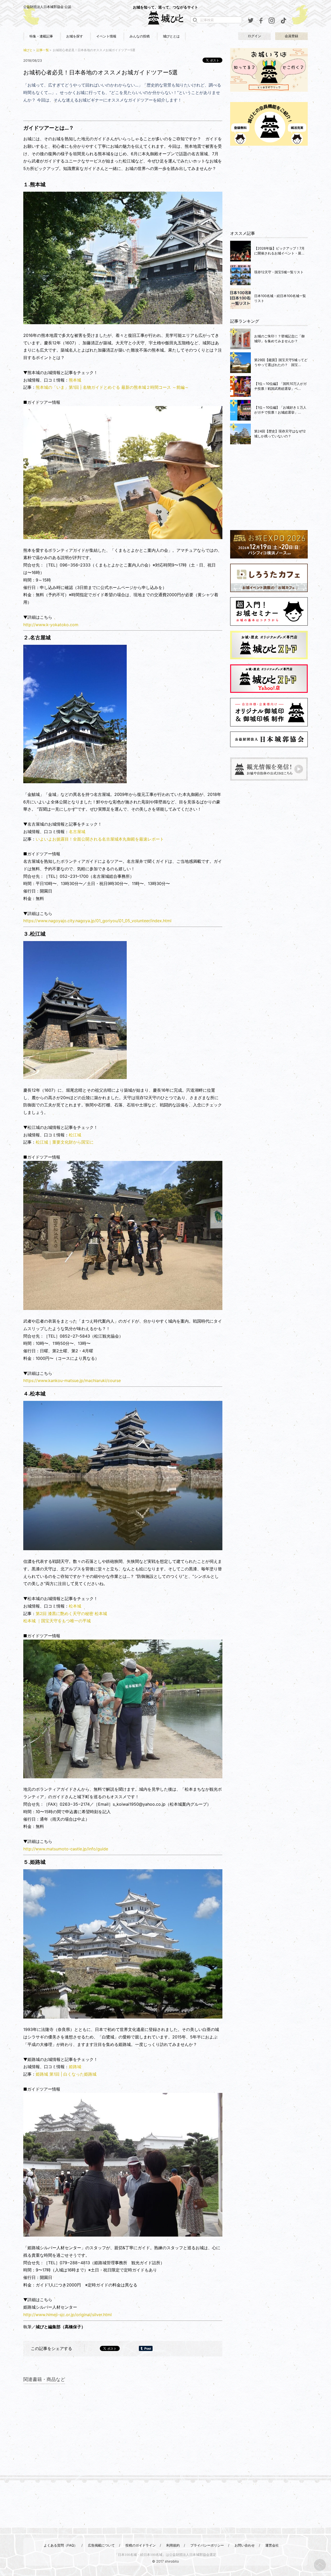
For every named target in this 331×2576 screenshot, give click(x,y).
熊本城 (75, 380)
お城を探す (75, 36)
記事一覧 (43, 50)
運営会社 (272, 2545)
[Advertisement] (269, 188)
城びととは (171, 36)
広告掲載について (101, 2545)
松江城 (75, 1135)
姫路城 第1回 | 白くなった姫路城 (66, 2074)
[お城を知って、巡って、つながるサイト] (165, 18)
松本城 (75, 1606)
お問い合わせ (245, 2545)
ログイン (254, 36)
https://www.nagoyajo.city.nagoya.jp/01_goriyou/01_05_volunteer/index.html (97, 921)
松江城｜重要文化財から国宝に (65, 1142)
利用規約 (173, 2545)
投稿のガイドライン (141, 2545)
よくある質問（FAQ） (61, 2545)
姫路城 (75, 2067)
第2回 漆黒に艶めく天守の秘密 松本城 (71, 1613)
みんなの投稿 (140, 36)
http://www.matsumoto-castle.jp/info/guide (66, 1849)
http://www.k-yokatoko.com (51, 625)
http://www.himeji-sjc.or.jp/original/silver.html (68, 2315)
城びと (28, 50)
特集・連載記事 (41, 36)
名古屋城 (77, 832)
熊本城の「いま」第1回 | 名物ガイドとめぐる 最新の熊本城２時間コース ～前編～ (112, 387)
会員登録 (291, 36)
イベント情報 (106, 36)
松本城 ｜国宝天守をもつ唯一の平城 (57, 1621)
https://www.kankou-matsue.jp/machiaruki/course (72, 1380)
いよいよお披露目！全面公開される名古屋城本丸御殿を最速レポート (100, 839)
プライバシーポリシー (207, 2545)
